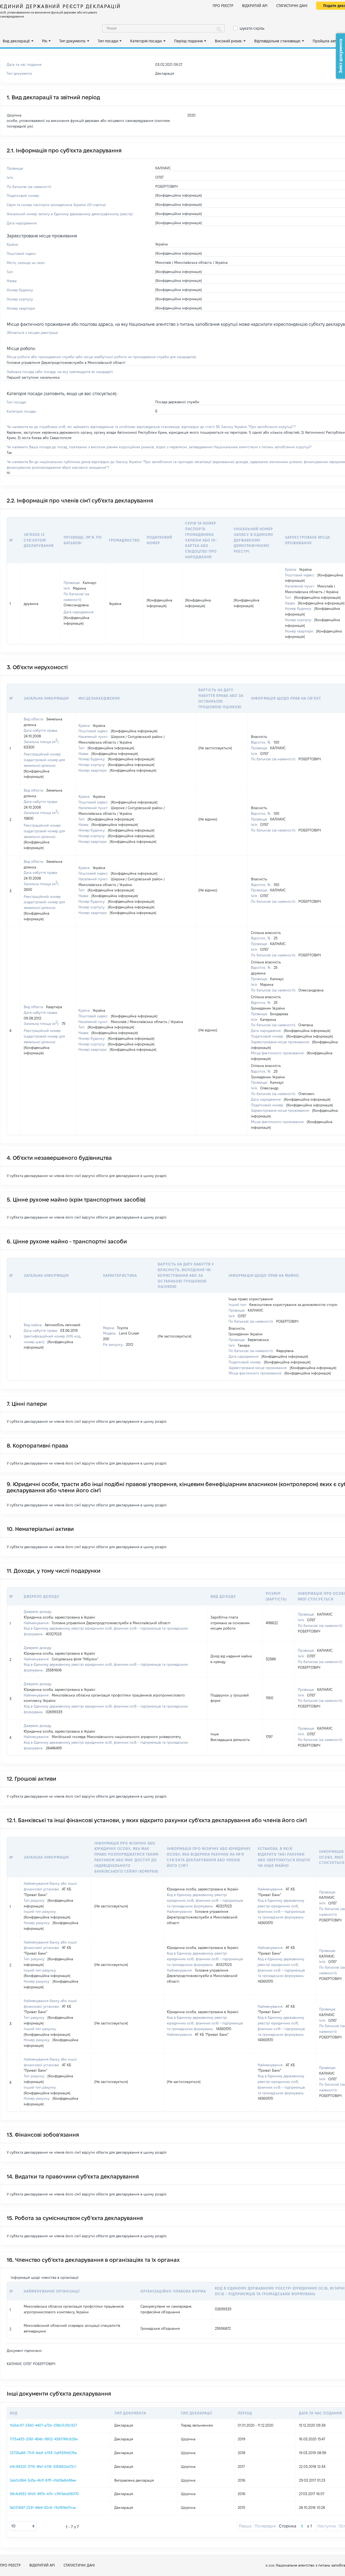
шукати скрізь (252, 28)
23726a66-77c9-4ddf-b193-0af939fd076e (43, 2453)
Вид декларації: (16, 41)
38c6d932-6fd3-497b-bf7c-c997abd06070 (44, 2494)
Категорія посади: (146, 41)
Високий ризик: (229, 41)
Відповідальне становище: (277, 41)
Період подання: (189, 41)
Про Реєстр (223, 6)
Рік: (45, 41)
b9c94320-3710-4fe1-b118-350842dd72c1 (43, 2466)
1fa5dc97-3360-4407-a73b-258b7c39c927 (43, 2425)
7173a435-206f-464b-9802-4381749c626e (44, 2439)
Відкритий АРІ (255, 6)
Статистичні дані (292, 6)
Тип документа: (73, 41)
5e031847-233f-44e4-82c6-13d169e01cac (43, 2507)
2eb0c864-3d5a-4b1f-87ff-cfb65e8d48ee (43, 2480)
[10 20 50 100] (23, 2526)
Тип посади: (108, 41)
